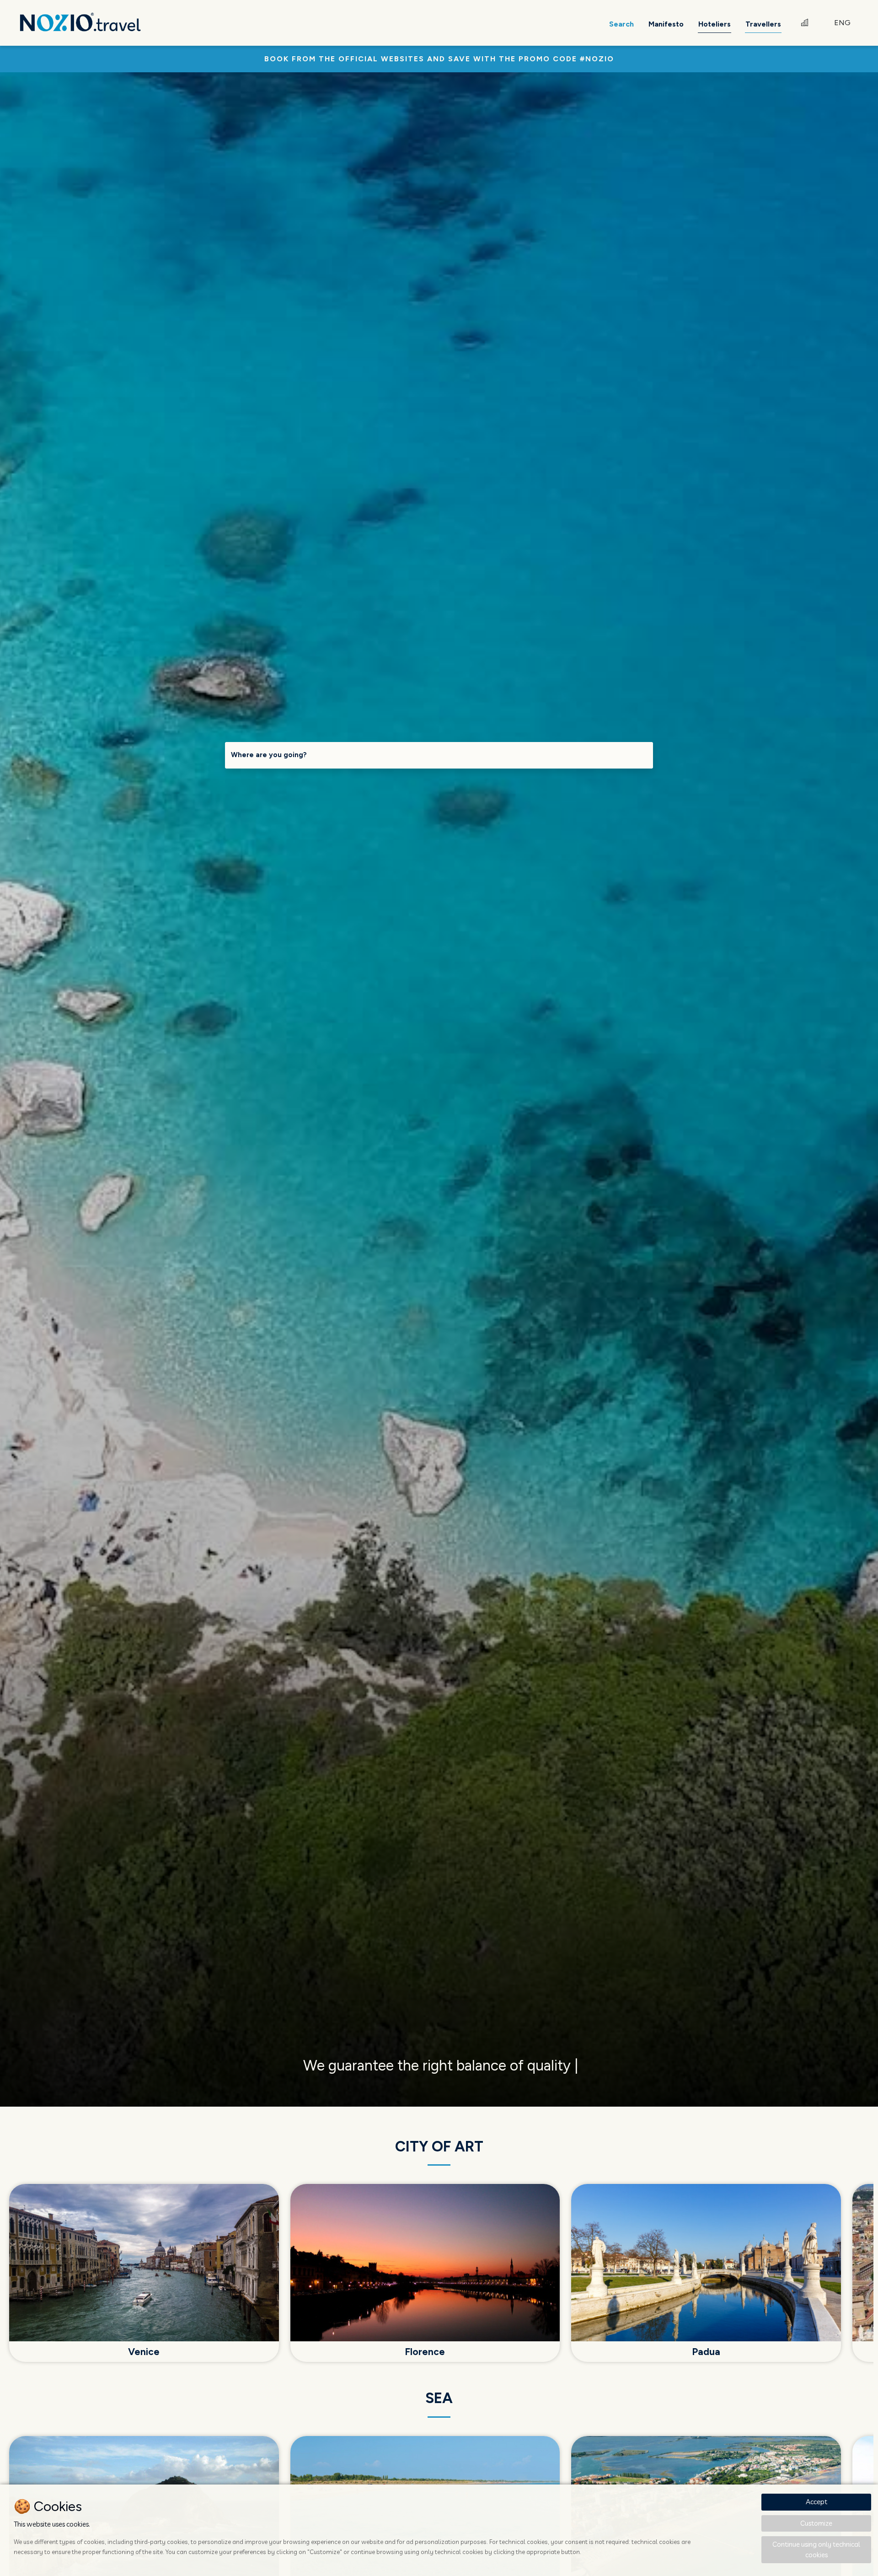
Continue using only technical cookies (816, 2549)
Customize (816, 2523)
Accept (816, 2502)
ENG (842, 23)
